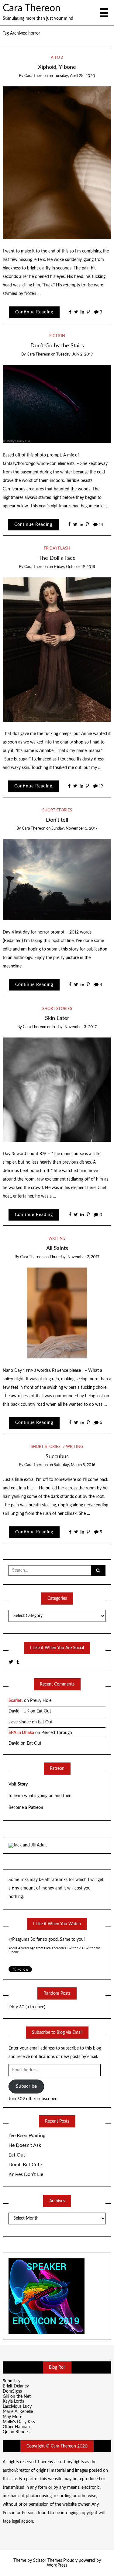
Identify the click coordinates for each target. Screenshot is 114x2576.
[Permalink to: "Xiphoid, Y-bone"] (57, 162)
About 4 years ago (22, 1948)
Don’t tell (57, 820)
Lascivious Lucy (17, 2407)
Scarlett (16, 1701)
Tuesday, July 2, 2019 (74, 354)
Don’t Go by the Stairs (57, 346)
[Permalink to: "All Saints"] (57, 1313)
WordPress (57, 2565)
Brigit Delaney (16, 2386)
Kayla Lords (13, 2401)
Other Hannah (16, 2427)
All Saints (57, 1248)
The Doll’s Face (57, 558)
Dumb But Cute (25, 2165)
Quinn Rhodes (16, 2432)
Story (23, 1784)
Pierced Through (57, 1733)
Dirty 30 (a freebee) (27, 2007)
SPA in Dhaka (21, 1733)
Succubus (57, 1457)
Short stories (57, 810)
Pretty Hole (41, 1701)
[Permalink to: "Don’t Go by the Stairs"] (57, 404)
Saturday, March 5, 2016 (74, 1465)
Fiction (57, 336)
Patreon (36, 1808)
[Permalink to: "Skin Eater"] (57, 1089)
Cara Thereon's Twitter (61, 1948)
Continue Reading (34, 312)
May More (12, 2417)
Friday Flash (57, 548)
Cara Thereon (32, 8)
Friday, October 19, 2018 (74, 567)
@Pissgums (19, 1940)
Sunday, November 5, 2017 (74, 829)
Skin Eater (57, 1018)
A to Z (57, 58)
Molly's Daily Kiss (19, 2422)
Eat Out (44, 1711)
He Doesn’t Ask (25, 2145)
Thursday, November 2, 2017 (74, 1257)
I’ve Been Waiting (27, 2136)
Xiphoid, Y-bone (57, 67)
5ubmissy (12, 2381)
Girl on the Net (17, 2397)
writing (57, 1239)
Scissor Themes (48, 2561)
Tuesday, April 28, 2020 (74, 76)
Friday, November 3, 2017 (74, 1027)
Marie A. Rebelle (18, 2412)
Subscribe (26, 2086)
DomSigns (12, 2391)
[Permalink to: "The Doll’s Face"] (57, 649)
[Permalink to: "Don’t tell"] (57, 880)
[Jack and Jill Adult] (28, 1845)
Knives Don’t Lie (26, 2174)
